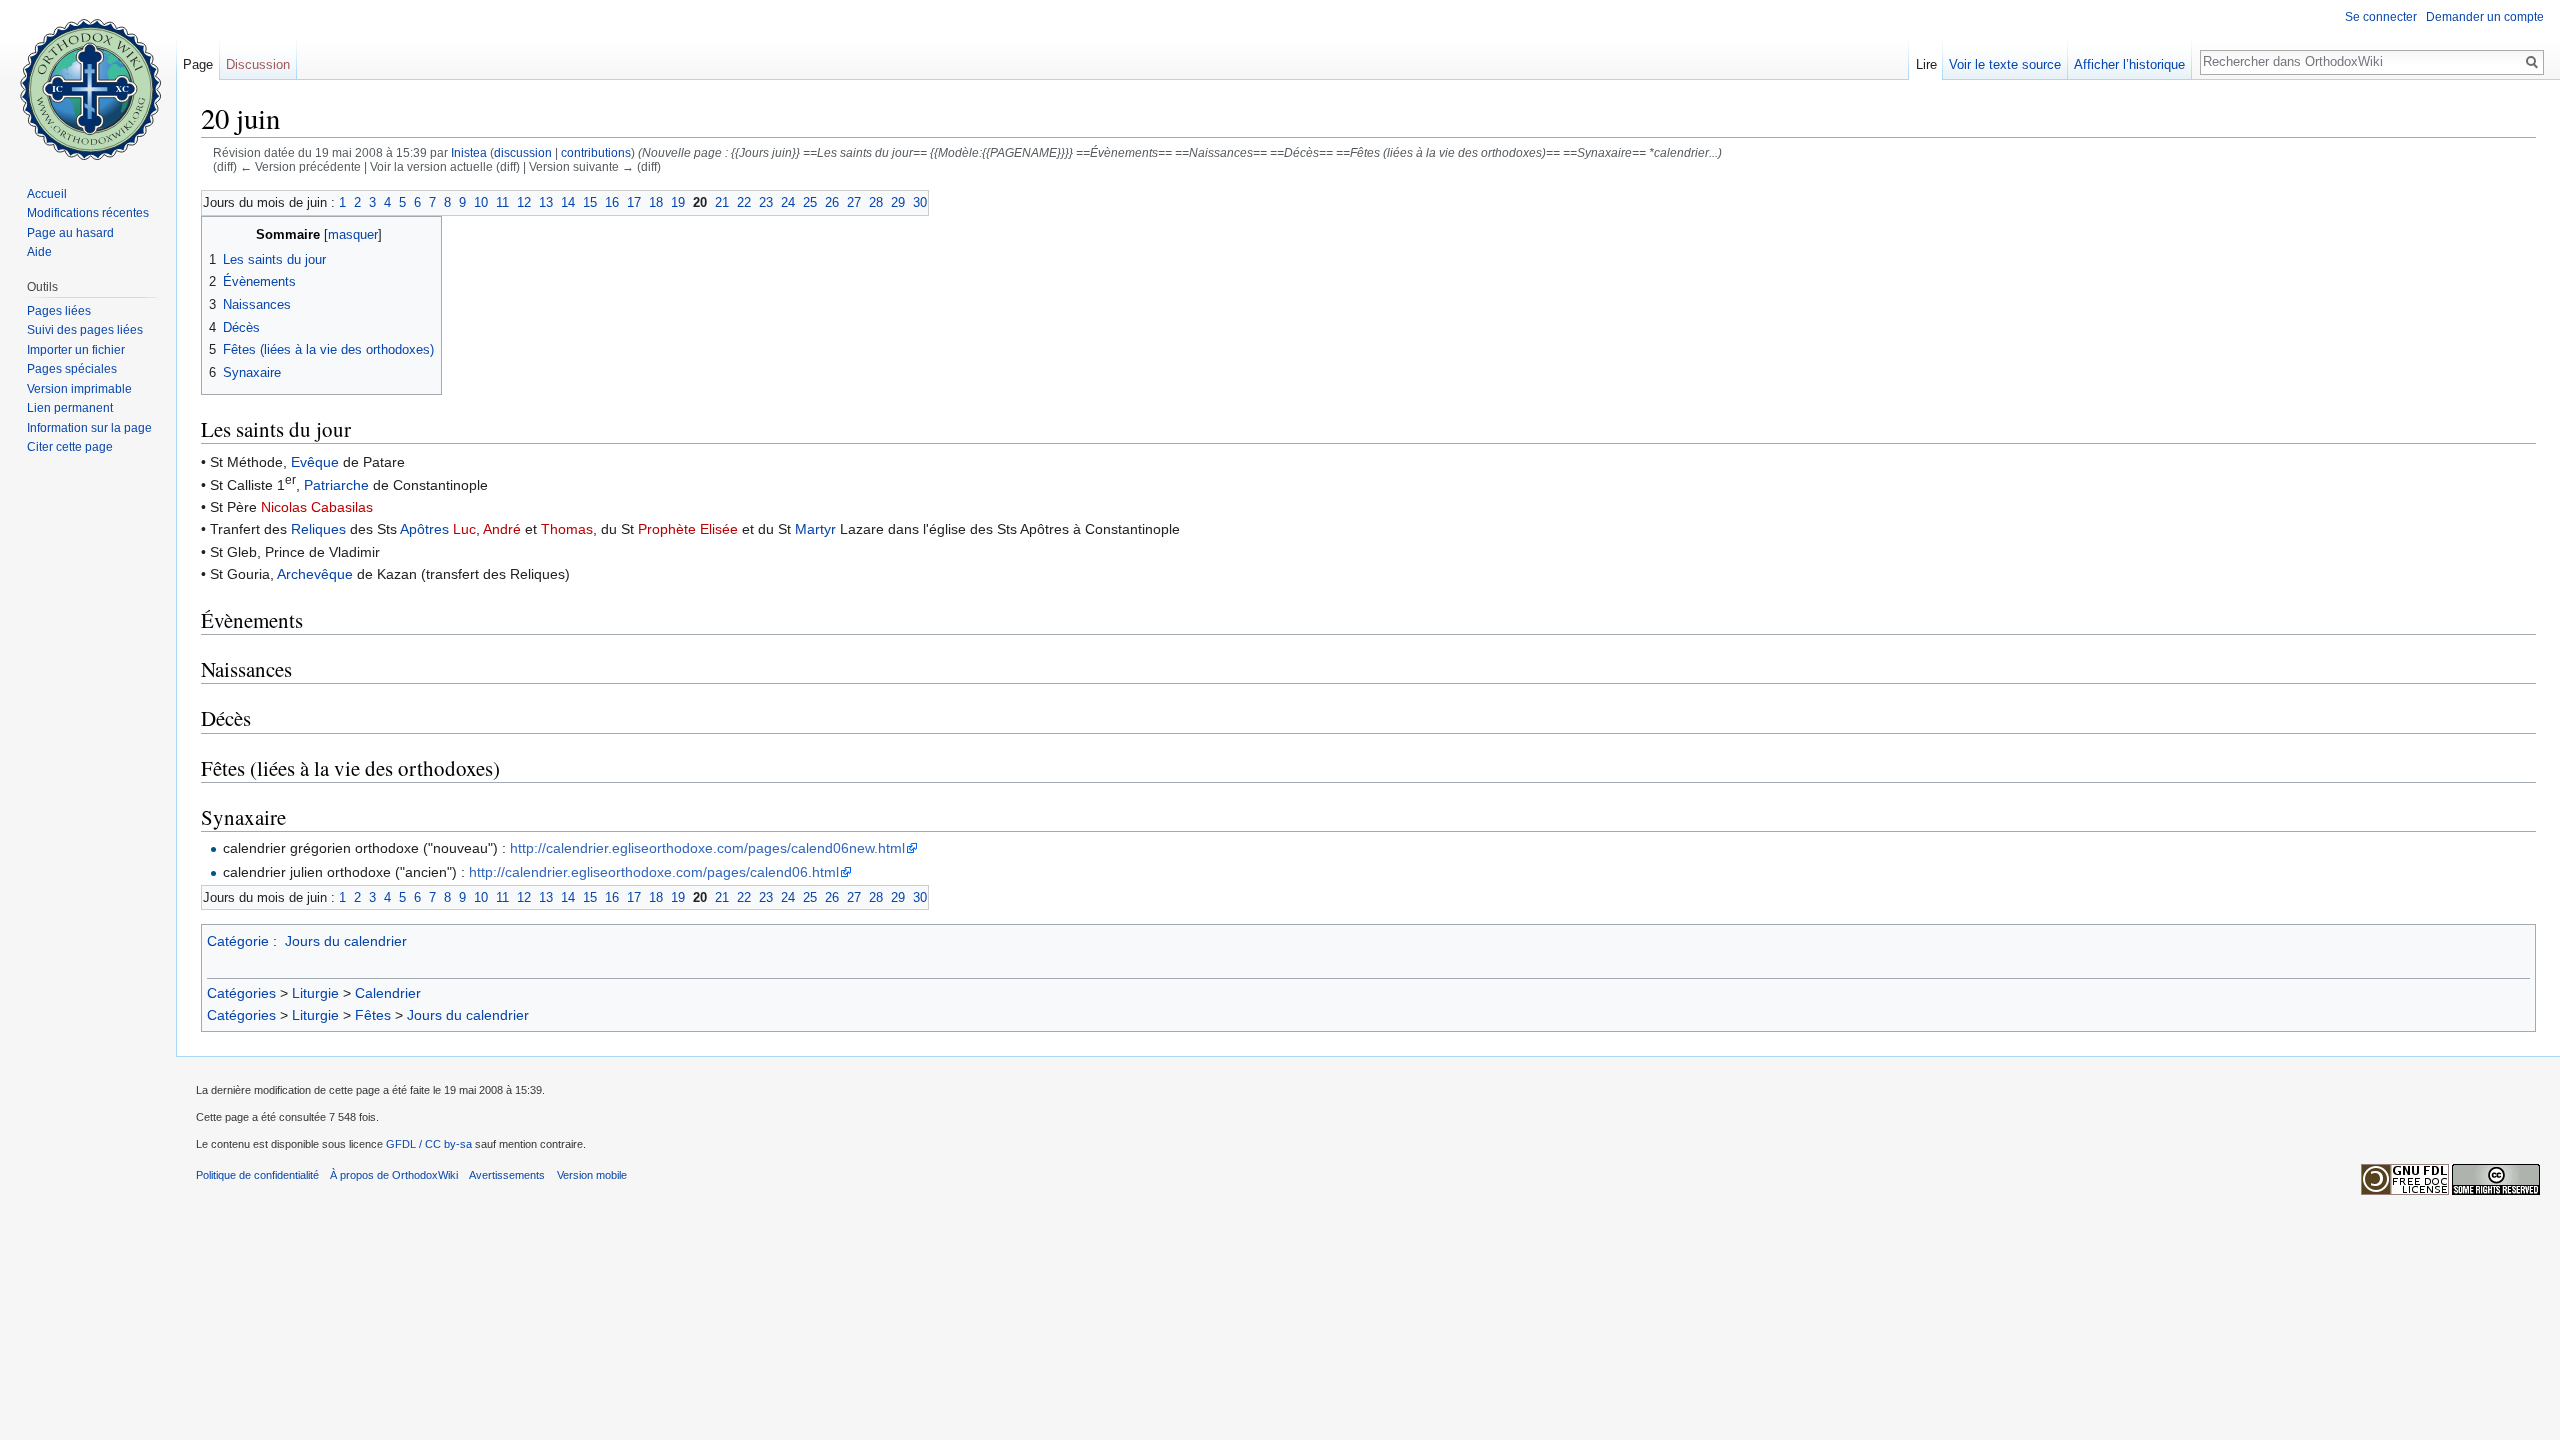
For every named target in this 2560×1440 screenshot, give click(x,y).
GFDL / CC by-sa (429, 1144)
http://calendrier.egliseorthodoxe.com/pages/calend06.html (654, 872)
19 (678, 202)
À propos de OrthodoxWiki (394, 1175)
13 (546, 202)
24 (788, 202)
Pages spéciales (72, 369)
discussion (523, 152)
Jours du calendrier (346, 941)
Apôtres (424, 529)
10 (481, 202)
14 (568, 202)
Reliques (318, 529)
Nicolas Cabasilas (317, 507)
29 (898, 202)
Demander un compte (2485, 17)
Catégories (241, 993)
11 (502, 202)
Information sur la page (89, 428)
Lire (1926, 64)
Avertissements (507, 1175)
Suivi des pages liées (85, 330)
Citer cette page (70, 447)
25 (810, 202)
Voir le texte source (2005, 64)
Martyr (815, 529)
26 (832, 202)
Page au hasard (70, 233)
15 (590, 202)
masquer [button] (353, 235)
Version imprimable (79, 389)
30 (920, 202)
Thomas (567, 529)
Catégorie (238, 941)
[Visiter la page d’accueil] (88, 80)
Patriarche (336, 485)
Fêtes (373, 1015)
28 (876, 202)
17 (634, 202)
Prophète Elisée (688, 529)
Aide (39, 252)
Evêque (315, 462)
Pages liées (59, 311)
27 (854, 202)
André (502, 529)
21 (722, 202)
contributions (596, 152)
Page (198, 64)
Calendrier (388, 993)
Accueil (47, 194)
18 (656, 202)
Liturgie (315, 993)
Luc (464, 529)
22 (744, 202)
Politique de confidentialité (257, 1175)
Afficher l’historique (2129, 64)
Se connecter (2381, 17)
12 (524, 202)
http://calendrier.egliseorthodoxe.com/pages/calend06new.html (707, 848)
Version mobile (592, 1175)
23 (766, 202)
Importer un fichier (76, 350)
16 (612, 202)
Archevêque (315, 574)
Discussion (258, 64)
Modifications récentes (88, 213)
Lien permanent (70, 408)
